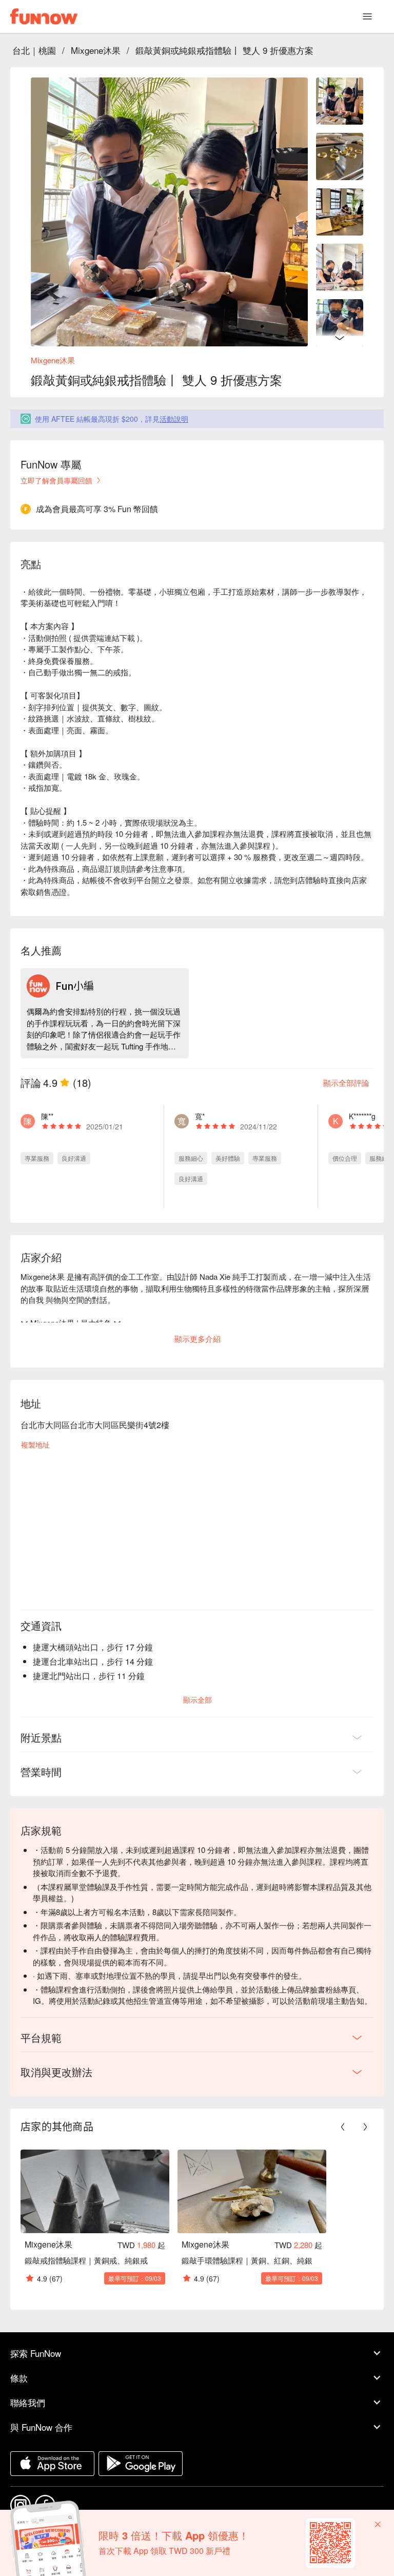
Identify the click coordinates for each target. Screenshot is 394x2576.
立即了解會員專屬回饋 (56, 480)
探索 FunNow (36, 2353)
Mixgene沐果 (96, 50)
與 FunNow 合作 (41, 2427)
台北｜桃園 (34, 50)
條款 (19, 2378)
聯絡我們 (28, 2402)
